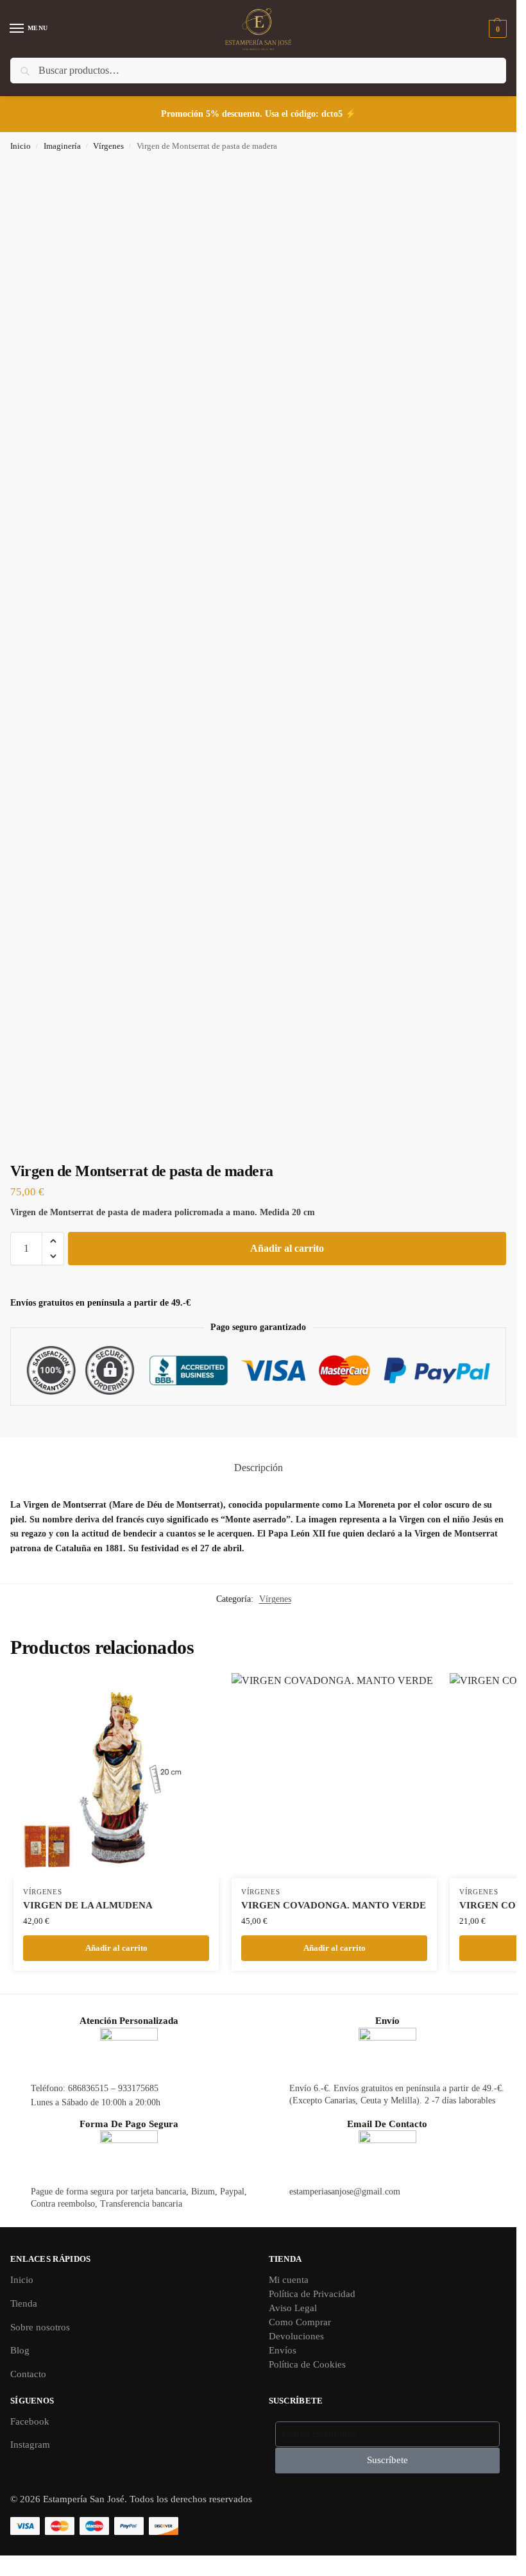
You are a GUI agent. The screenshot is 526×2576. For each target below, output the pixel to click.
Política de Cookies (307, 2364)
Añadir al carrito (287, 1248)
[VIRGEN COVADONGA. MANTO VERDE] (334, 1776)
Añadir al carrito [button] (116, 1948)
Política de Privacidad (312, 2294)
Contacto (28, 2374)
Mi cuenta (289, 2280)
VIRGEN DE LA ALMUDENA (88, 1905)
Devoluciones (296, 2336)
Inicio (21, 146)
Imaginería (62, 146)
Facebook (30, 2421)
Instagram (30, 2445)
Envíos (283, 2350)
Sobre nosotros (40, 2327)
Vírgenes (108, 146)
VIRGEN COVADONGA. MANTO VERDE (334, 1905)
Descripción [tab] (259, 1468)
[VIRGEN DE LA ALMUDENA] (116, 1776)
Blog (20, 2350)
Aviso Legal (293, 2308)
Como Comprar (300, 2322)
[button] (496, 29)
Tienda (24, 2303)
